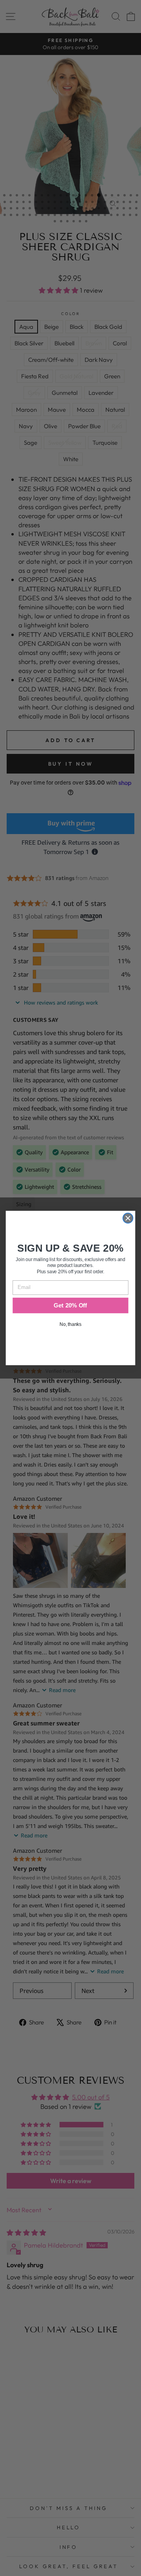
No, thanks (70, 1324)
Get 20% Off (70, 1305)
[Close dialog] (128, 1218)
